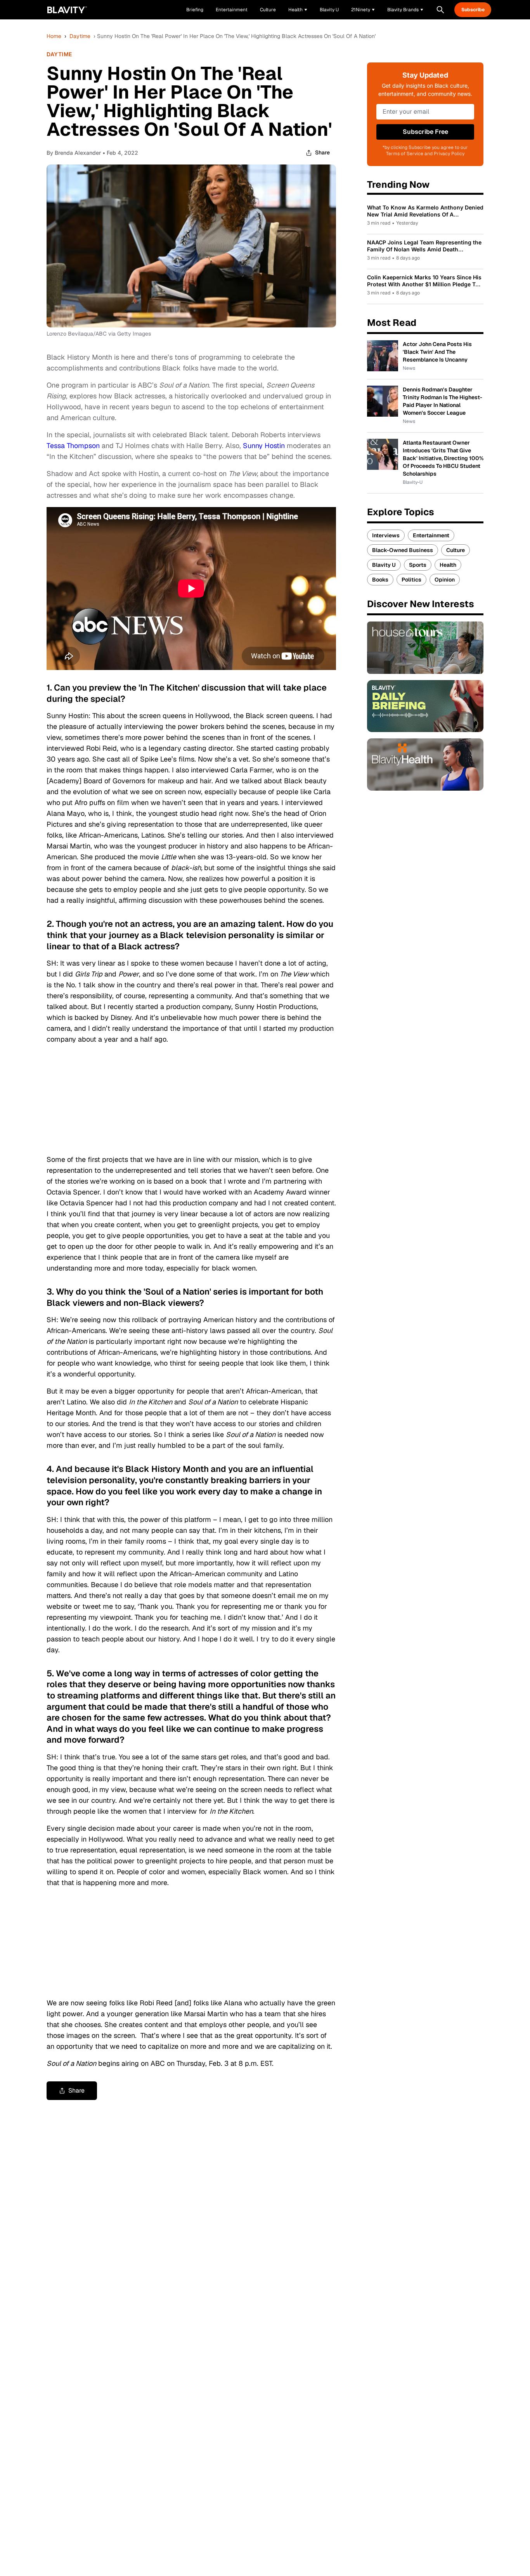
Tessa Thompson (73, 446)
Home (54, 36)
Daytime (80, 36)
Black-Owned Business (403, 550)
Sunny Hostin (264, 446)
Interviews (386, 535)
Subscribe (473, 10)
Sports (418, 565)
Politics (411, 580)
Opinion (445, 580)
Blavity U (384, 565)
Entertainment (431, 535)
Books (380, 580)
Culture (456, 550)
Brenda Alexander (78, 153)
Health (448, 565)
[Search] (440, 10)
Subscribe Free (425, 132)
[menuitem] (298, 10)
